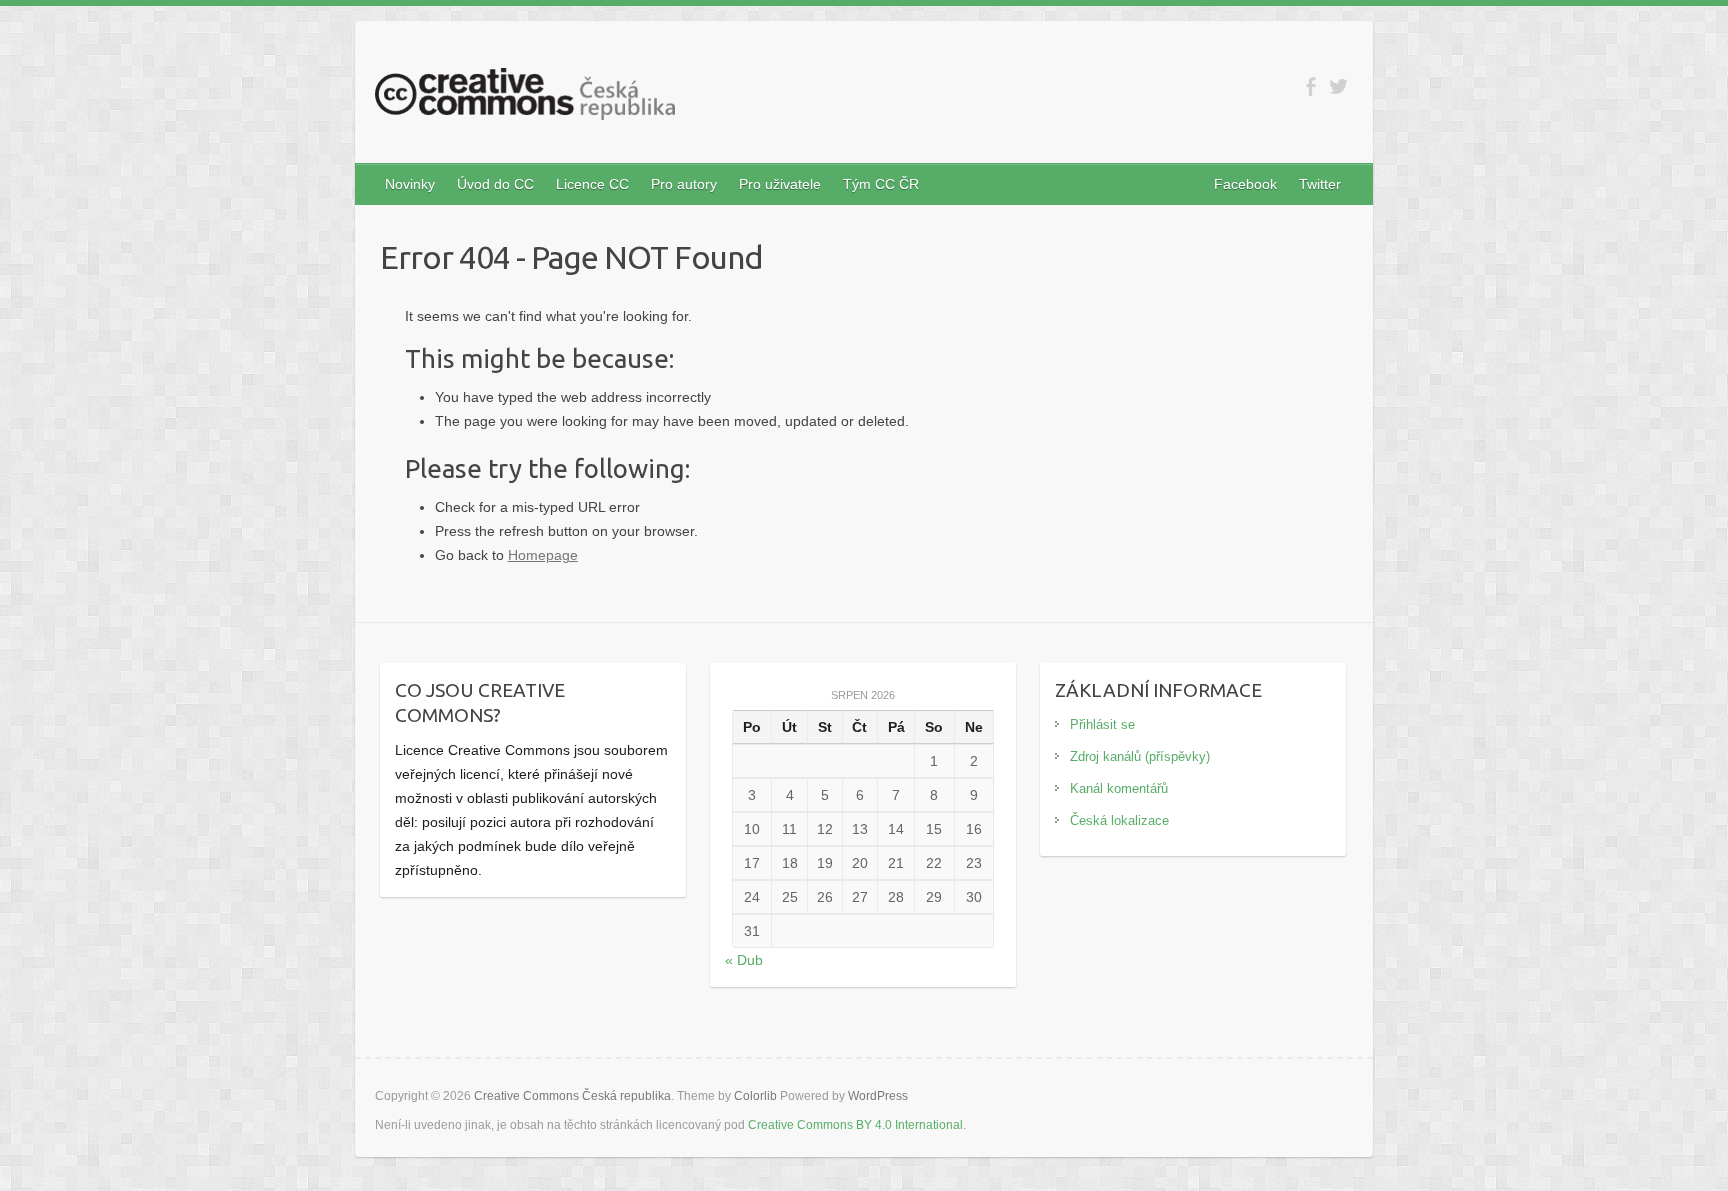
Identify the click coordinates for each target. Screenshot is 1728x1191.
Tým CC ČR (881, 184)
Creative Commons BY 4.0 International (855, 1125)
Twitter (1320, 184)
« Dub (744, 960)
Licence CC (592, 184)
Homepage (543, 555)
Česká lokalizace (1119, 820)
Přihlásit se (1102, 724)
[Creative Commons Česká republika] (525, 98)
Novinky (410, 184)
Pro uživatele (780, 184)
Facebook (1245, 184)
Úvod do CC (495, 184)
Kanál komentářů (1119, 788)
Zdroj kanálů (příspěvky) (1140, 756)
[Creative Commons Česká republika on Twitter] (1338, 86)
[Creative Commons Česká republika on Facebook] (1310, 86)
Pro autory (684, 184)
